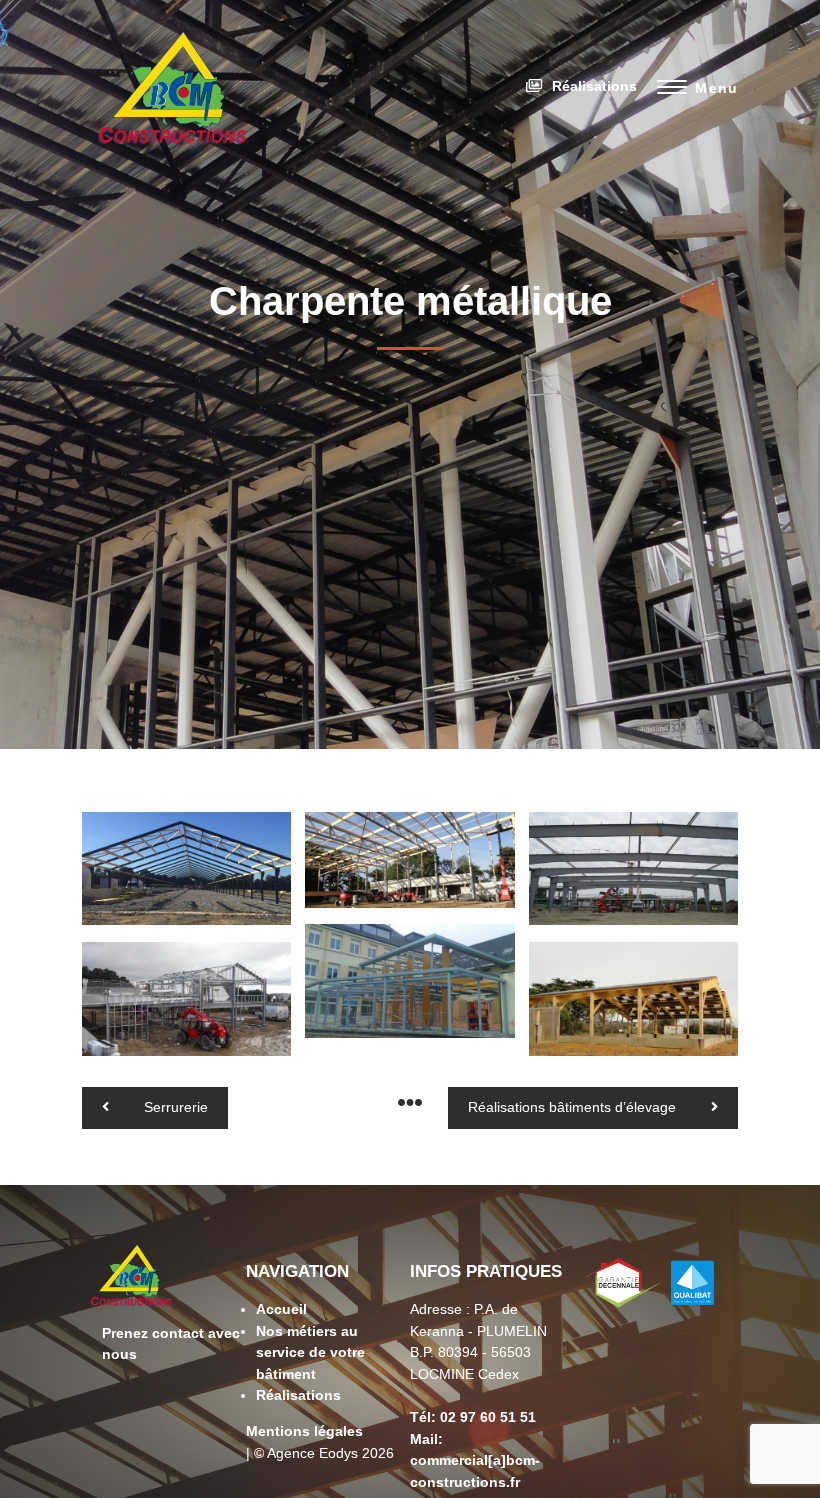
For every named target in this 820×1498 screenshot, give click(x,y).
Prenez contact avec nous (171, 1344)
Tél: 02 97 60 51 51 (473, 1417)
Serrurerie (176, 1107)
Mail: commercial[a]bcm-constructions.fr (475, 1460)
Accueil (281, 1309)
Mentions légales (304, 1431)
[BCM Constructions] (172, 157)
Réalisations (594, 86)
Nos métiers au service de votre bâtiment (310, 1352)
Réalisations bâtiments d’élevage (572, 1107)
